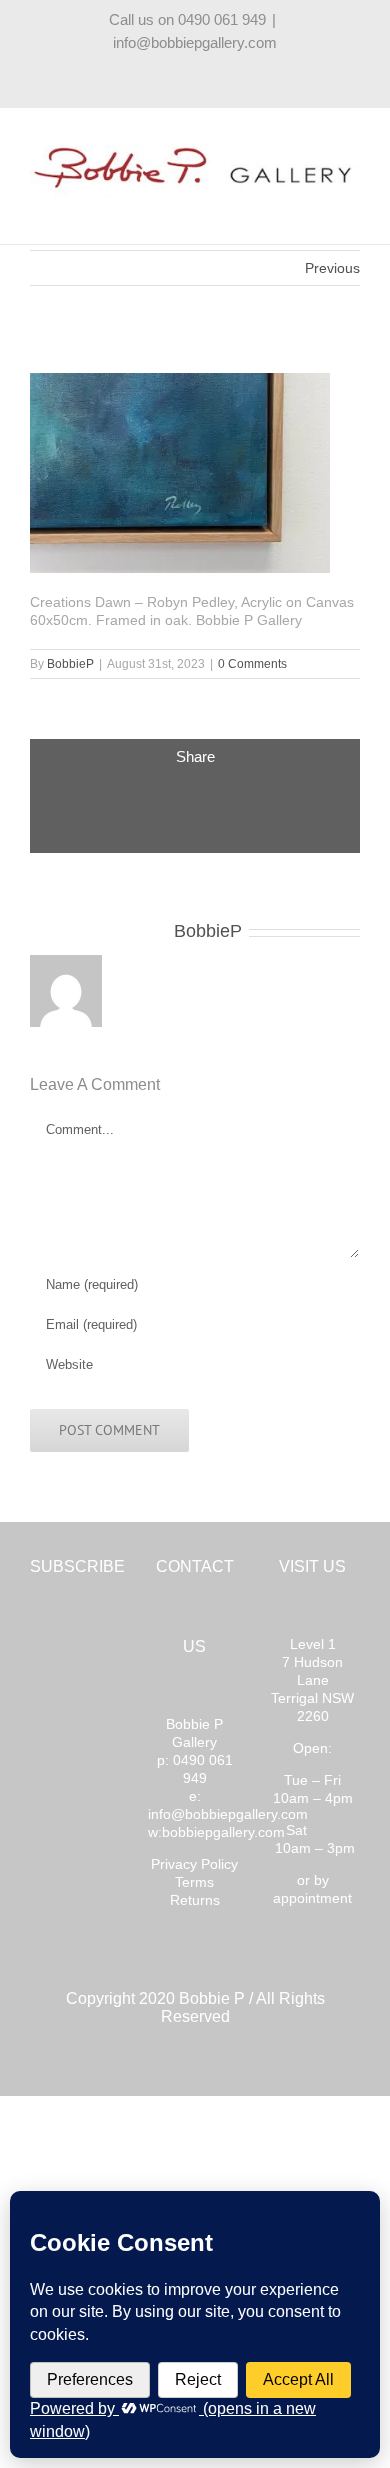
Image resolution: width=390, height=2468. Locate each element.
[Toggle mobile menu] (352, 208)
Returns (195, 1900)
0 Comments (252, 664)
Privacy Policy (194, 1864)
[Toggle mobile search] (316, 208)
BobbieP (70, 664)
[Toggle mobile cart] (280, 208)
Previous (332, 268)
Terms (194, 1882)
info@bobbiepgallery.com (195, 42)
